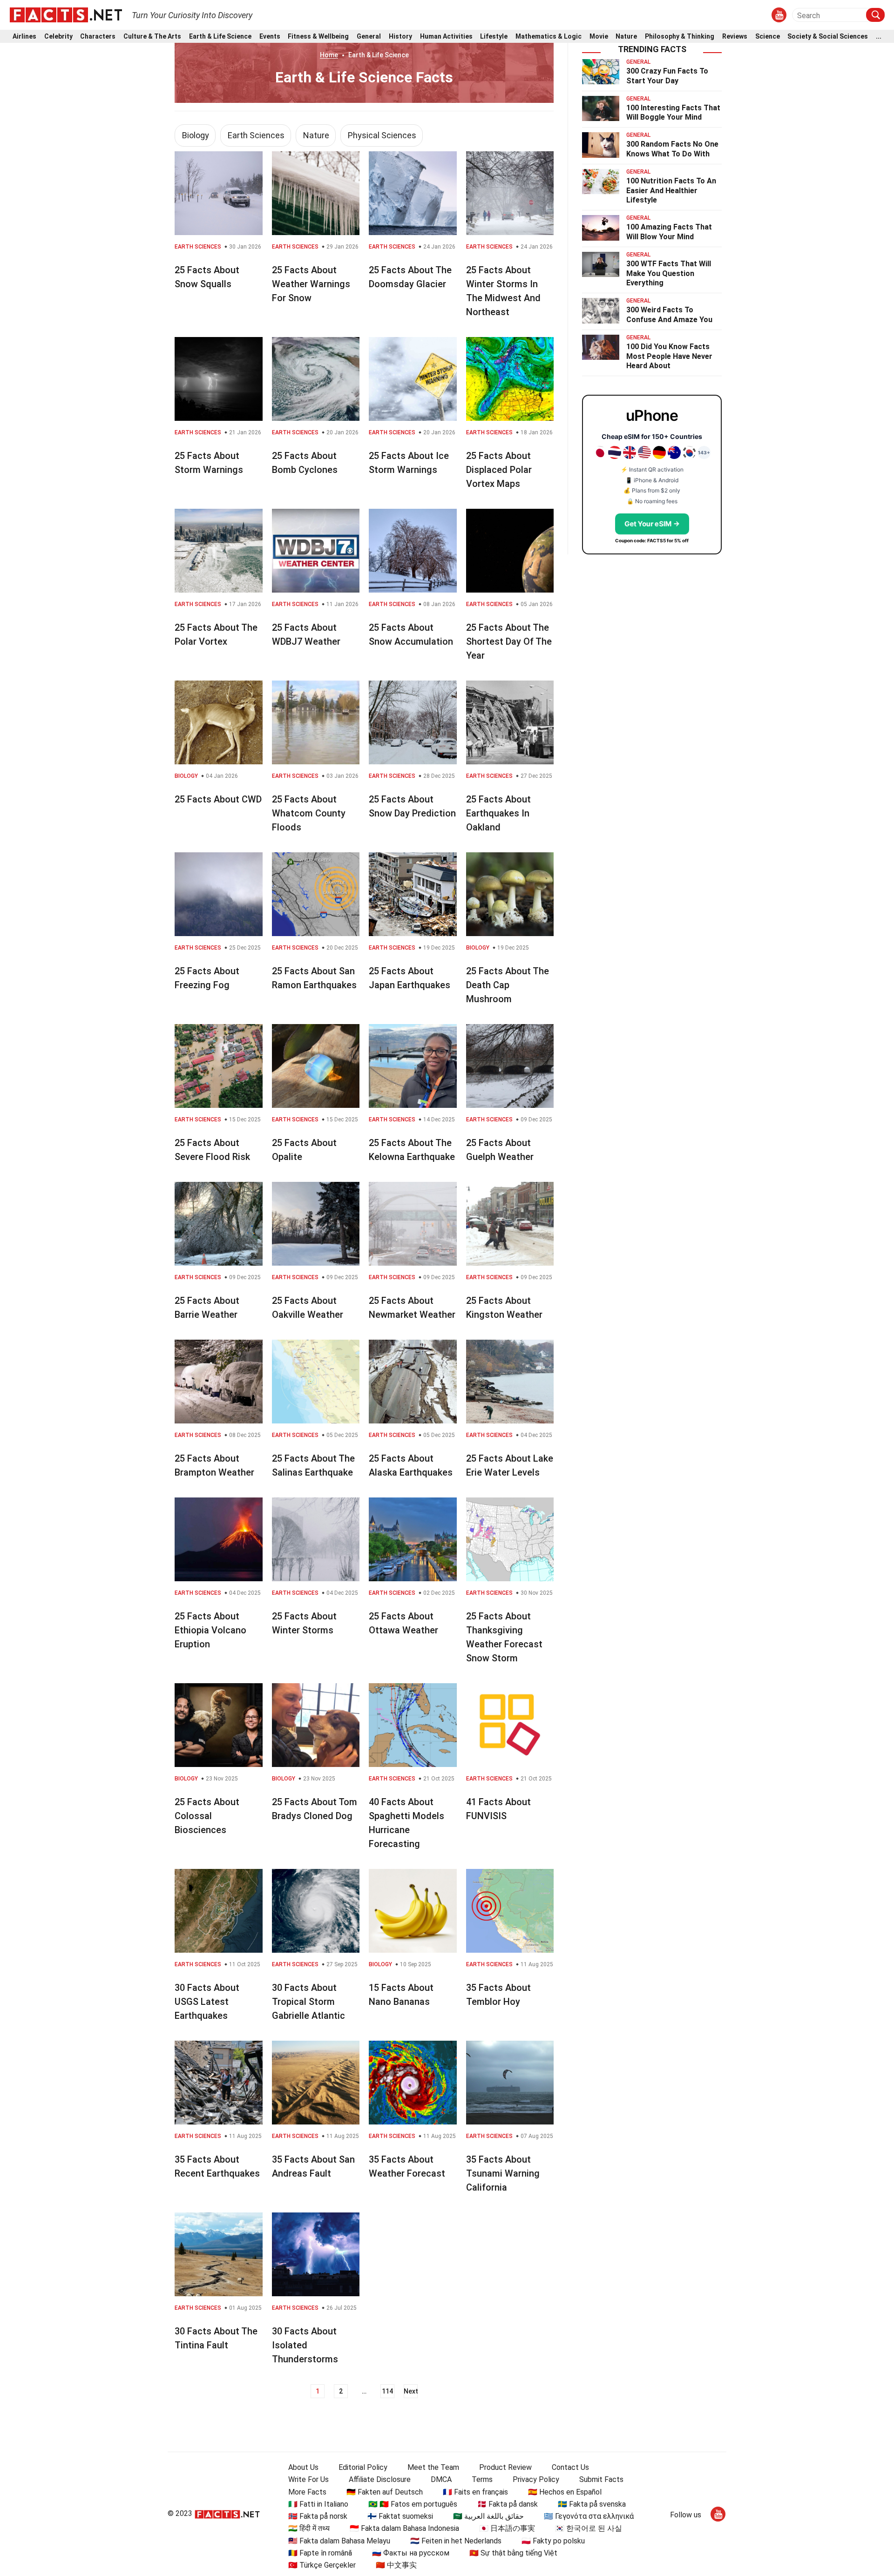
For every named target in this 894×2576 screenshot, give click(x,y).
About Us (303, 2467)
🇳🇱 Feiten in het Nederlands (456, 2541)
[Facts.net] (66, 14)
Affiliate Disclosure (380, 2479)
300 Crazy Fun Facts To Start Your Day (667, 76)
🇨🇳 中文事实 (396, 2565)
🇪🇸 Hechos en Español (565, 2492)
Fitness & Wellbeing (318, 37)
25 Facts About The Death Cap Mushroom (508, 985)
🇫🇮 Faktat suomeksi (400, 2516)
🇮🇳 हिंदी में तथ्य (309, 2528)
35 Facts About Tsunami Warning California (503, 2173)
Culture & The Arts (152, 37)
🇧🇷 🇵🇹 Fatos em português (413, 2504)
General (369, 37)
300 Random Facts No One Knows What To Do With (672, 149)
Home (329, 55)
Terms (482, 2479)
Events (270, 37)
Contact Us (570, 2467)
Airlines (24, 37)
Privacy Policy (536, 2479)
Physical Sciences (382, 135)
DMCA (441, 2479)
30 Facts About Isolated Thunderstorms (305, 2345)
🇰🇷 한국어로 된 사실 (589, 2528)
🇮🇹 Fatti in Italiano (318, 2504)
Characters (98, 37)
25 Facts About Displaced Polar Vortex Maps (499, 470)
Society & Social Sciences (828, 37)
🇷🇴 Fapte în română (320, 2553)
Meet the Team (433, 2467)
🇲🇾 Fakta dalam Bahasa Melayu (339, 2541)
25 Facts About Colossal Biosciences (207, 1816)
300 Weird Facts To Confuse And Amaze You (669, 315)
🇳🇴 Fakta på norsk (318, 2516)
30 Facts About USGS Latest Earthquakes (207, 2002)
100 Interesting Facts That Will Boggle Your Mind (673, 113)
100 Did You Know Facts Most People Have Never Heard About (669, 356)
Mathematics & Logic (549, 37)
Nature (626, 37)
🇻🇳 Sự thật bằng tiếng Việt (513, 2553)
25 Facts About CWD (218, 799)
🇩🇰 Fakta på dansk (508, 2504)
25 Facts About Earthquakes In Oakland (498, 813)
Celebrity (58, 37)
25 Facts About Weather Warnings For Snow (311, 284)
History (400, 37)
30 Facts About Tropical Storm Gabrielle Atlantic (308, 2002)
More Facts (307, 2492)
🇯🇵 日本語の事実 (507, 2528)
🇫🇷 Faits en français (475, 2492)
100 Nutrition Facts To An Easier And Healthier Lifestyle (671, 191)
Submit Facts (601, 2479)
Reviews (735, 37)
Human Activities (446, 37)
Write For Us (308, 2479)
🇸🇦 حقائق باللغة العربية (488, 2516)
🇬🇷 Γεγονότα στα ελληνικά (589, 2516)
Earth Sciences (256, 135)
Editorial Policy (363, 2467)
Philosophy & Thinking (680, 37)
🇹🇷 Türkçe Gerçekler (322, 2565)
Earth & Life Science (220, 37)
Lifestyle (494, 37)
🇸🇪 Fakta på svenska (592, 2504)
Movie (599, 37)
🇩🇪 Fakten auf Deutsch (385, 2492)
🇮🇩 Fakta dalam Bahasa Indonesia (404, 2528)
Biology (196, 135)
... (879, 37)
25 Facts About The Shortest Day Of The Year (509, 641)
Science (768, 37)
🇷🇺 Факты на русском (411, 2553)
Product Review (505, 2467)
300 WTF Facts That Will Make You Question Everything (669, 273)
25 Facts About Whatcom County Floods (309, 813)
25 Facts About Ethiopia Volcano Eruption (210, 1630)
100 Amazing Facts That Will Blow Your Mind (669, 232)
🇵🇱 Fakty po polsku (553, 2541)
